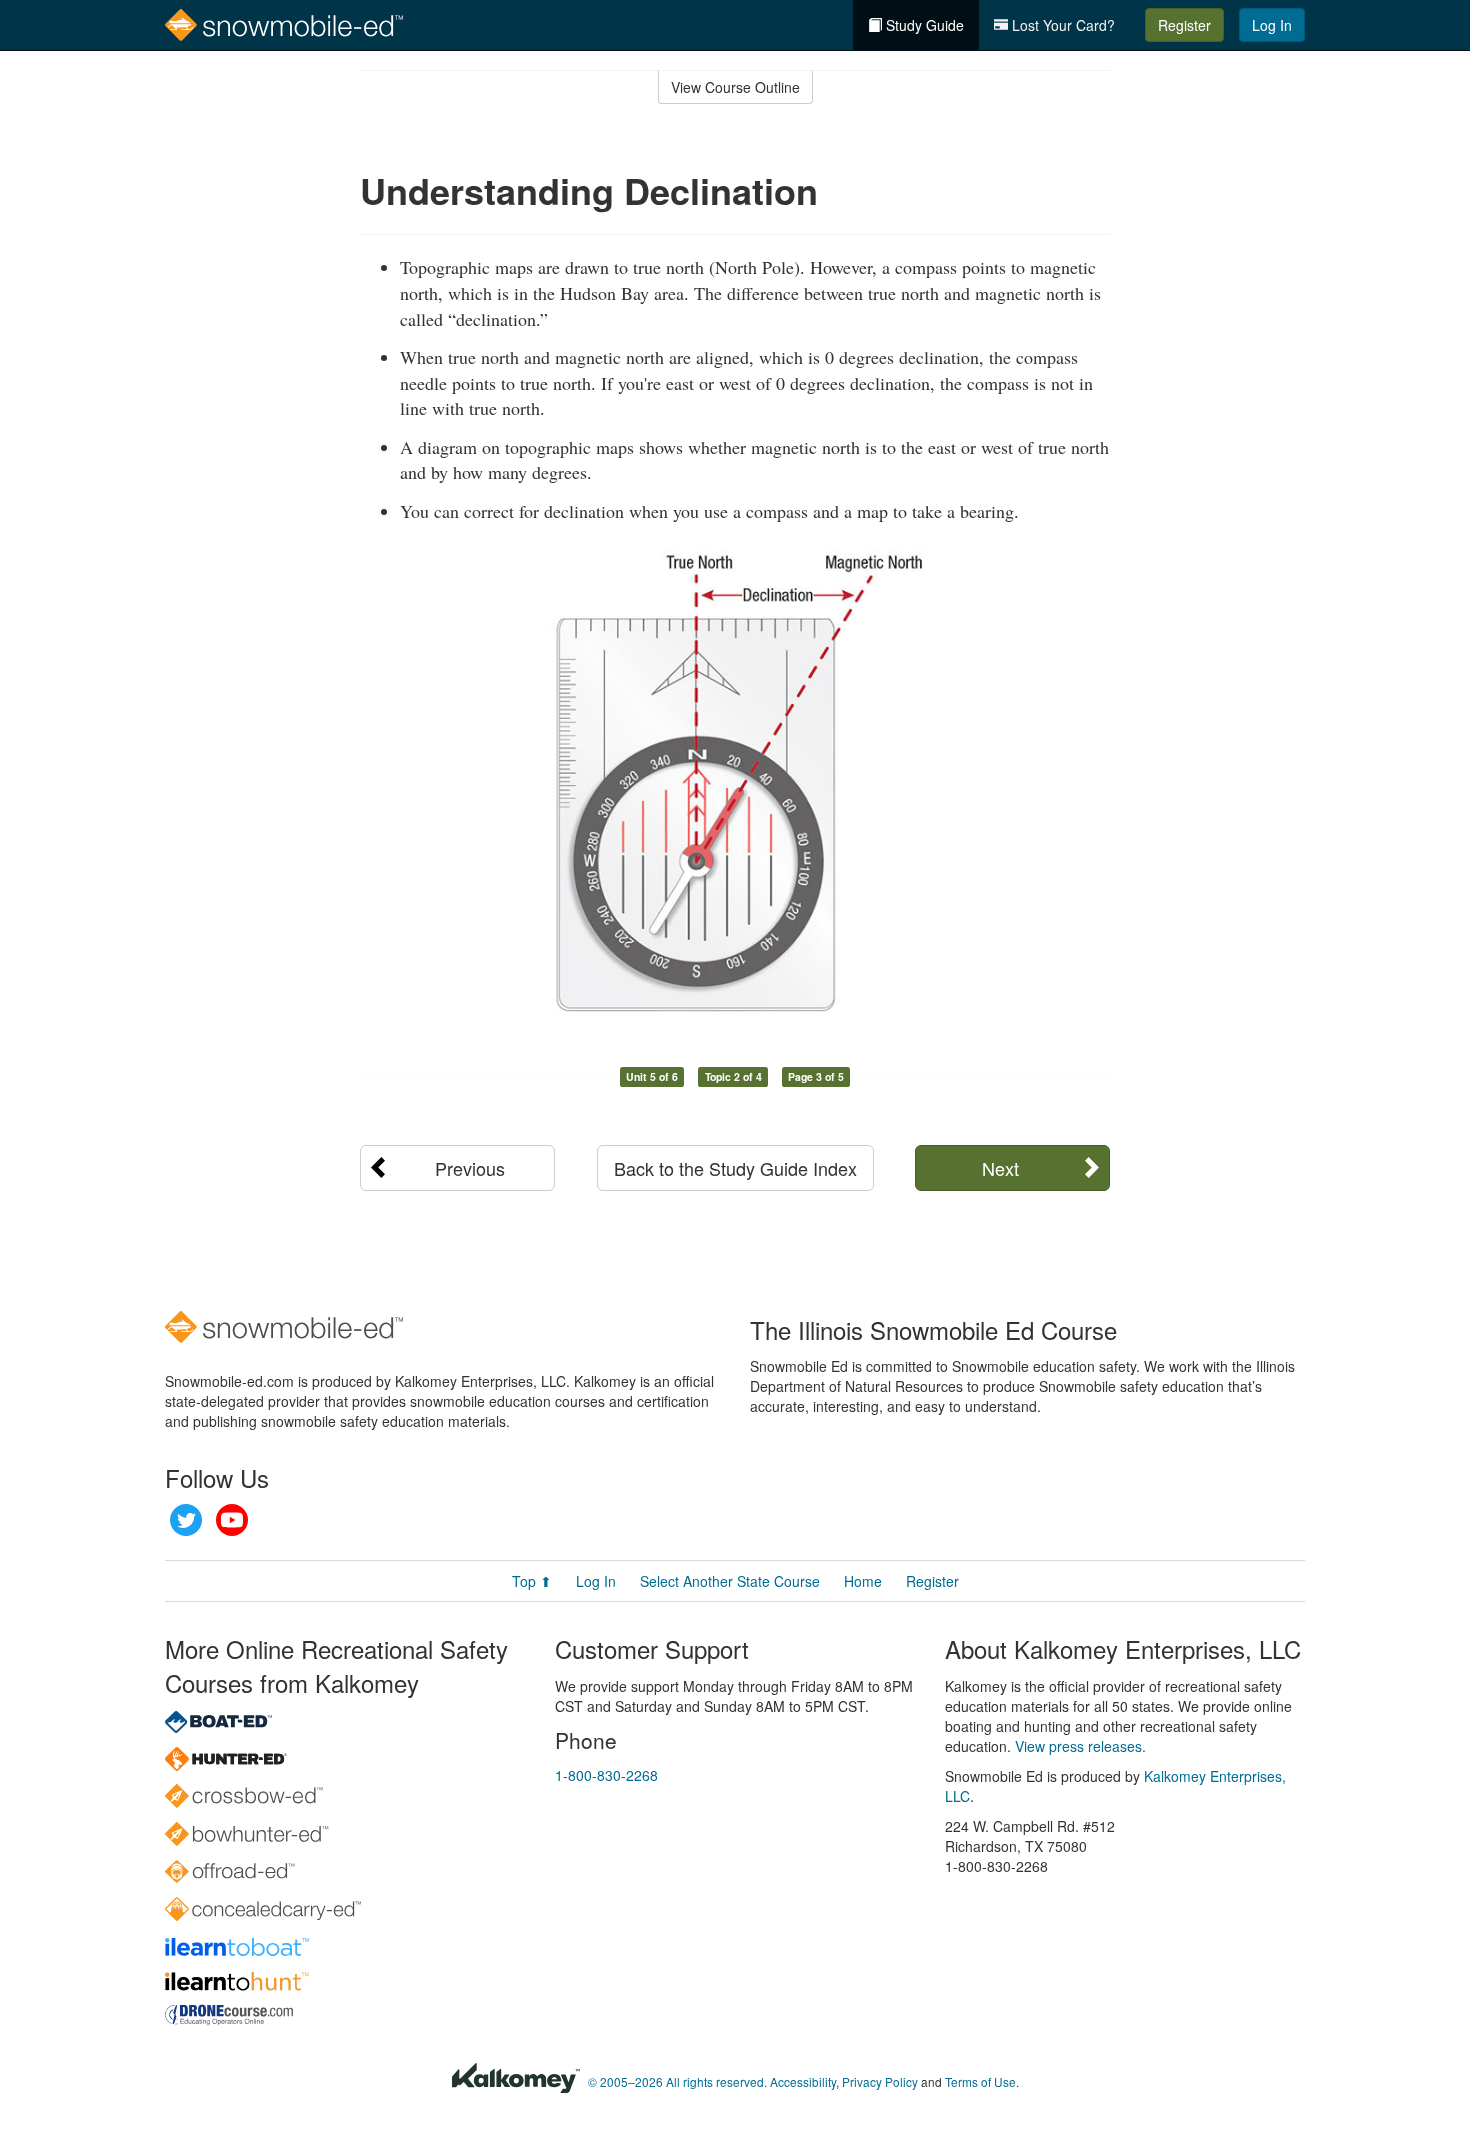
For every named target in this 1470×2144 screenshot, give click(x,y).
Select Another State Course (730, 1581)
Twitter (186, 1520)
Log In (1272, 25)
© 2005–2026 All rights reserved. (677, 2081)
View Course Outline (735, 87)
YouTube (232, 1520)
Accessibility (803, 2081)
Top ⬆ (532, 1581)
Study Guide (923, 25)
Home (863, 1581)
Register (1184, 25)
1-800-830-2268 (606, 1775)
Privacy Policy (880, 2081)
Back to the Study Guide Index (735, 1168)
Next (1000, 1168)
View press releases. (1080, 1746)
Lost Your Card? (1061, 25)
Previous (470, 1168)
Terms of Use (980, 2081)
